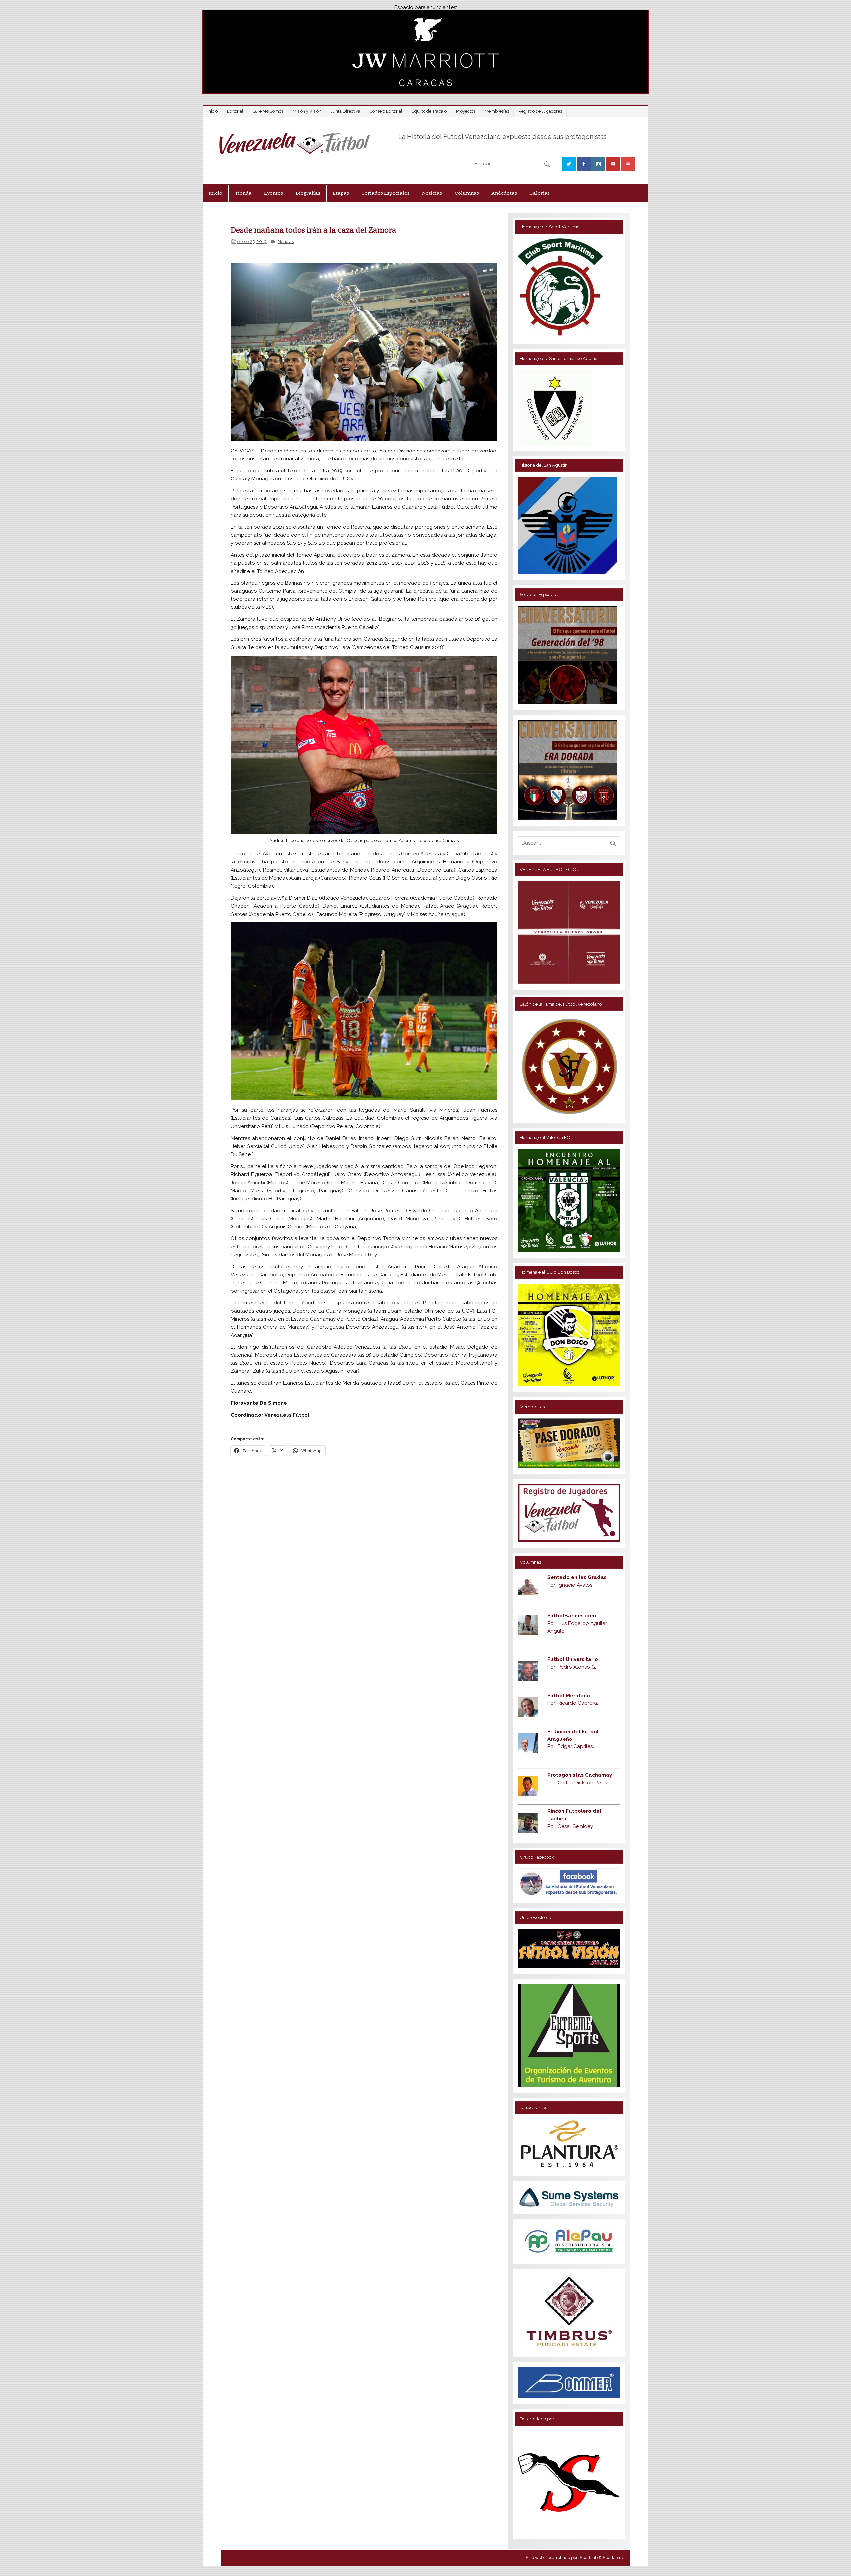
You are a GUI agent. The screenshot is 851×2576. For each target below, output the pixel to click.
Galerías (540, 193)
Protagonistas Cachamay (580, 1775)
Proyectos (466, 111)
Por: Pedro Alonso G (572, 1667)
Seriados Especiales (386, 193)
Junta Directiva (346, 111)
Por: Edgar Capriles (571, 1746)
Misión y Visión (307, 111)
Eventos (273, 193)
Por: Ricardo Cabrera (573, 1703)
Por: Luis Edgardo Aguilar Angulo (577, 1623)
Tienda (243, 193)
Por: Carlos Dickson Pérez (578, 1783)
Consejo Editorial (386, 111)
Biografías (308, 193)
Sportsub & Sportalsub (602, 2558)
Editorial (235, 111)
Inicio (213, 111)
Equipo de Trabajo (429, 111)
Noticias (432, 193)
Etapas (341, 193)
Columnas (467, 193)
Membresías (497, 111)
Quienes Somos (268, 111)
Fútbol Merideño (569, 1696)
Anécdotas (504, 193)
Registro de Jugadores (540, 111)
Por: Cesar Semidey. (571, 1826)
